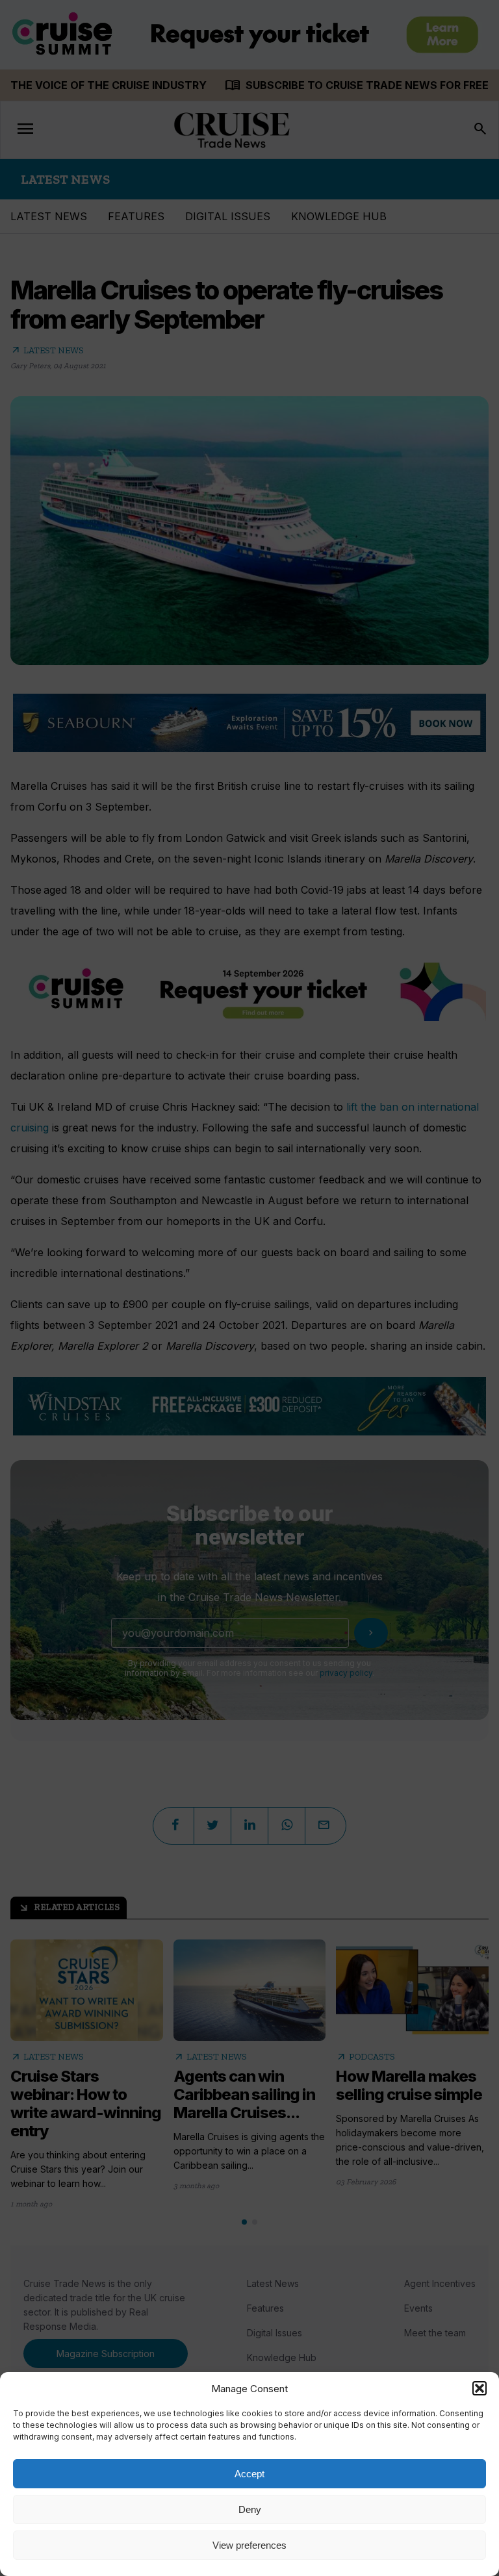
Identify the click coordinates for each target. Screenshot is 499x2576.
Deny (250, 2509)
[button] (480, 2388)
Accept (249, 2474)
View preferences (249, 2545)
